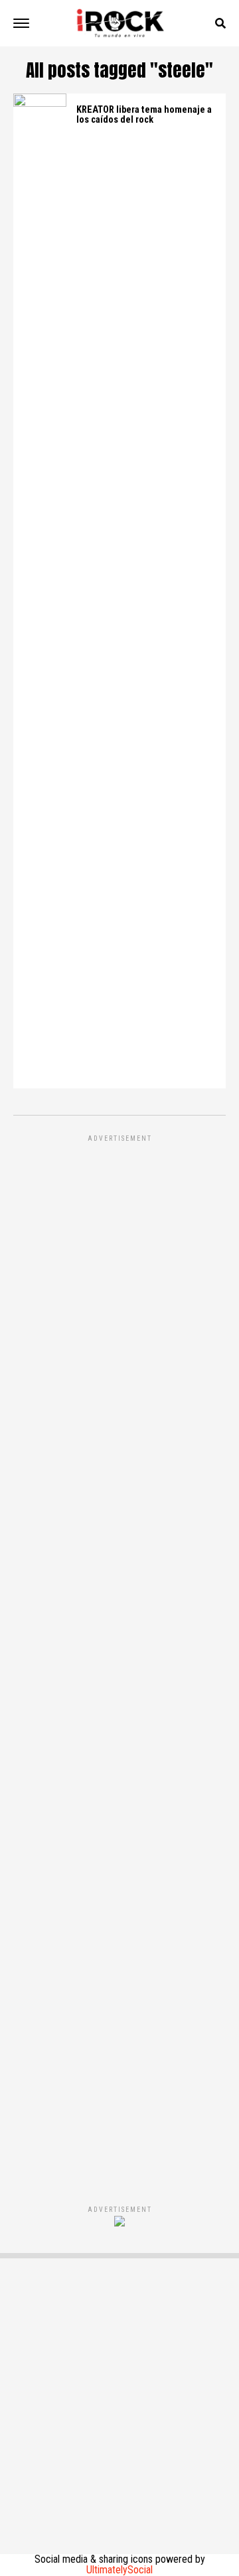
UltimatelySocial (119, 2570)
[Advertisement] (119, 1656)
